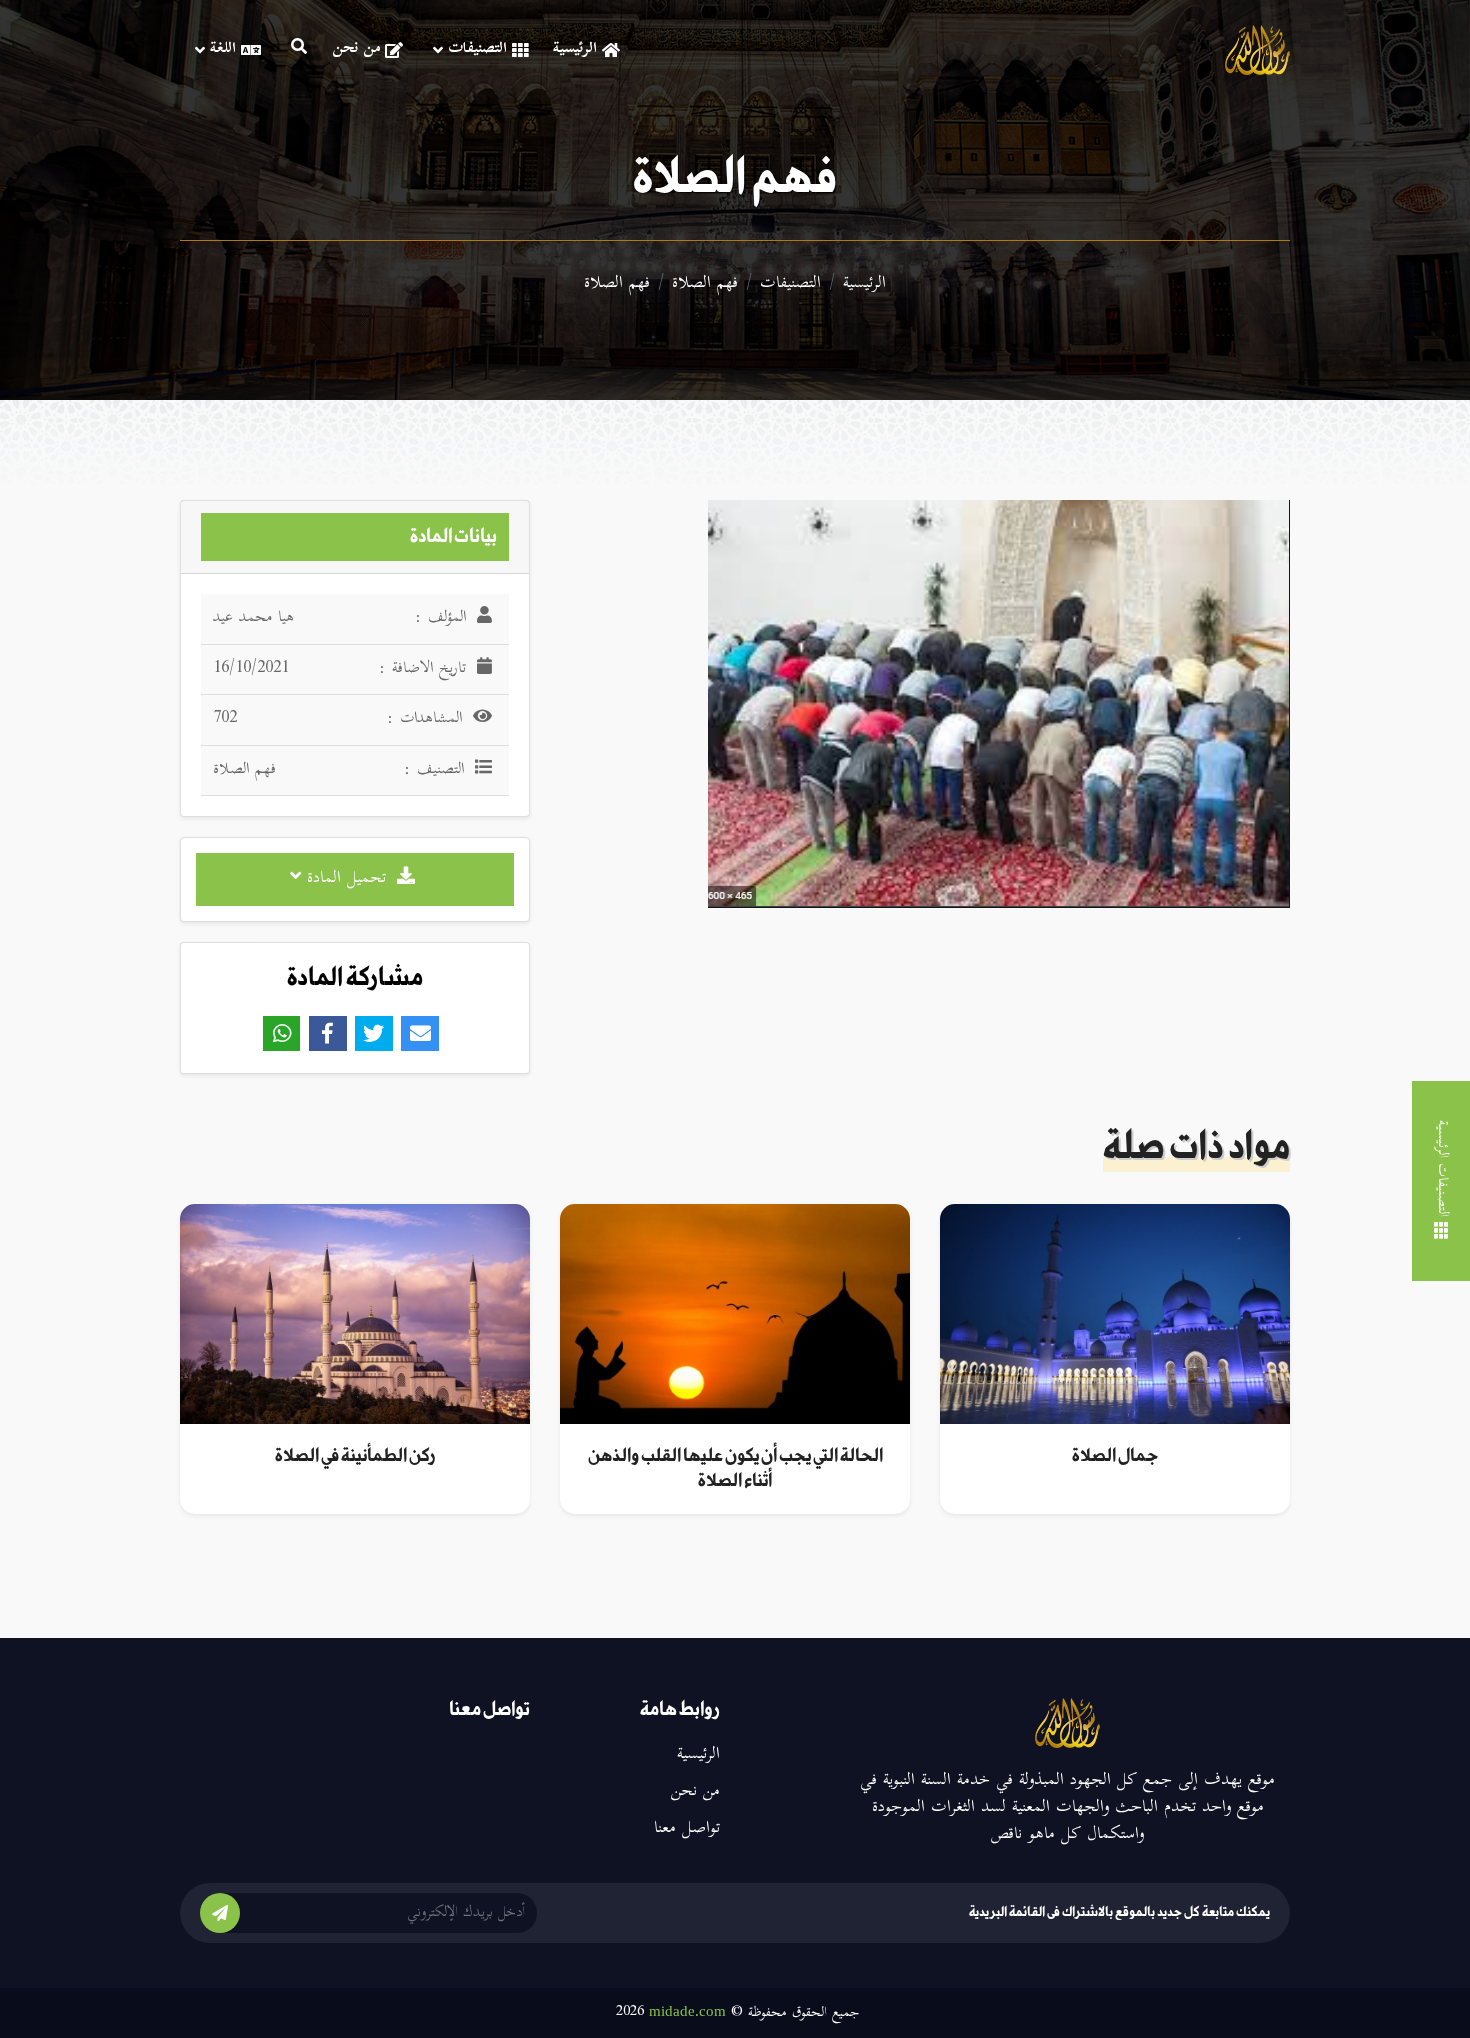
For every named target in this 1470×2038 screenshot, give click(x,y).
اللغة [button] (223, 49)
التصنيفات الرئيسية (1441, 1167)
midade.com (687, 2011)
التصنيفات (790, 284)
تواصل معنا (687, 1829)
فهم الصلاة (705, 284)
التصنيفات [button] (477, 49)
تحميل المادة (346, 879)
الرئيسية (575, 49)
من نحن (356, 49)
